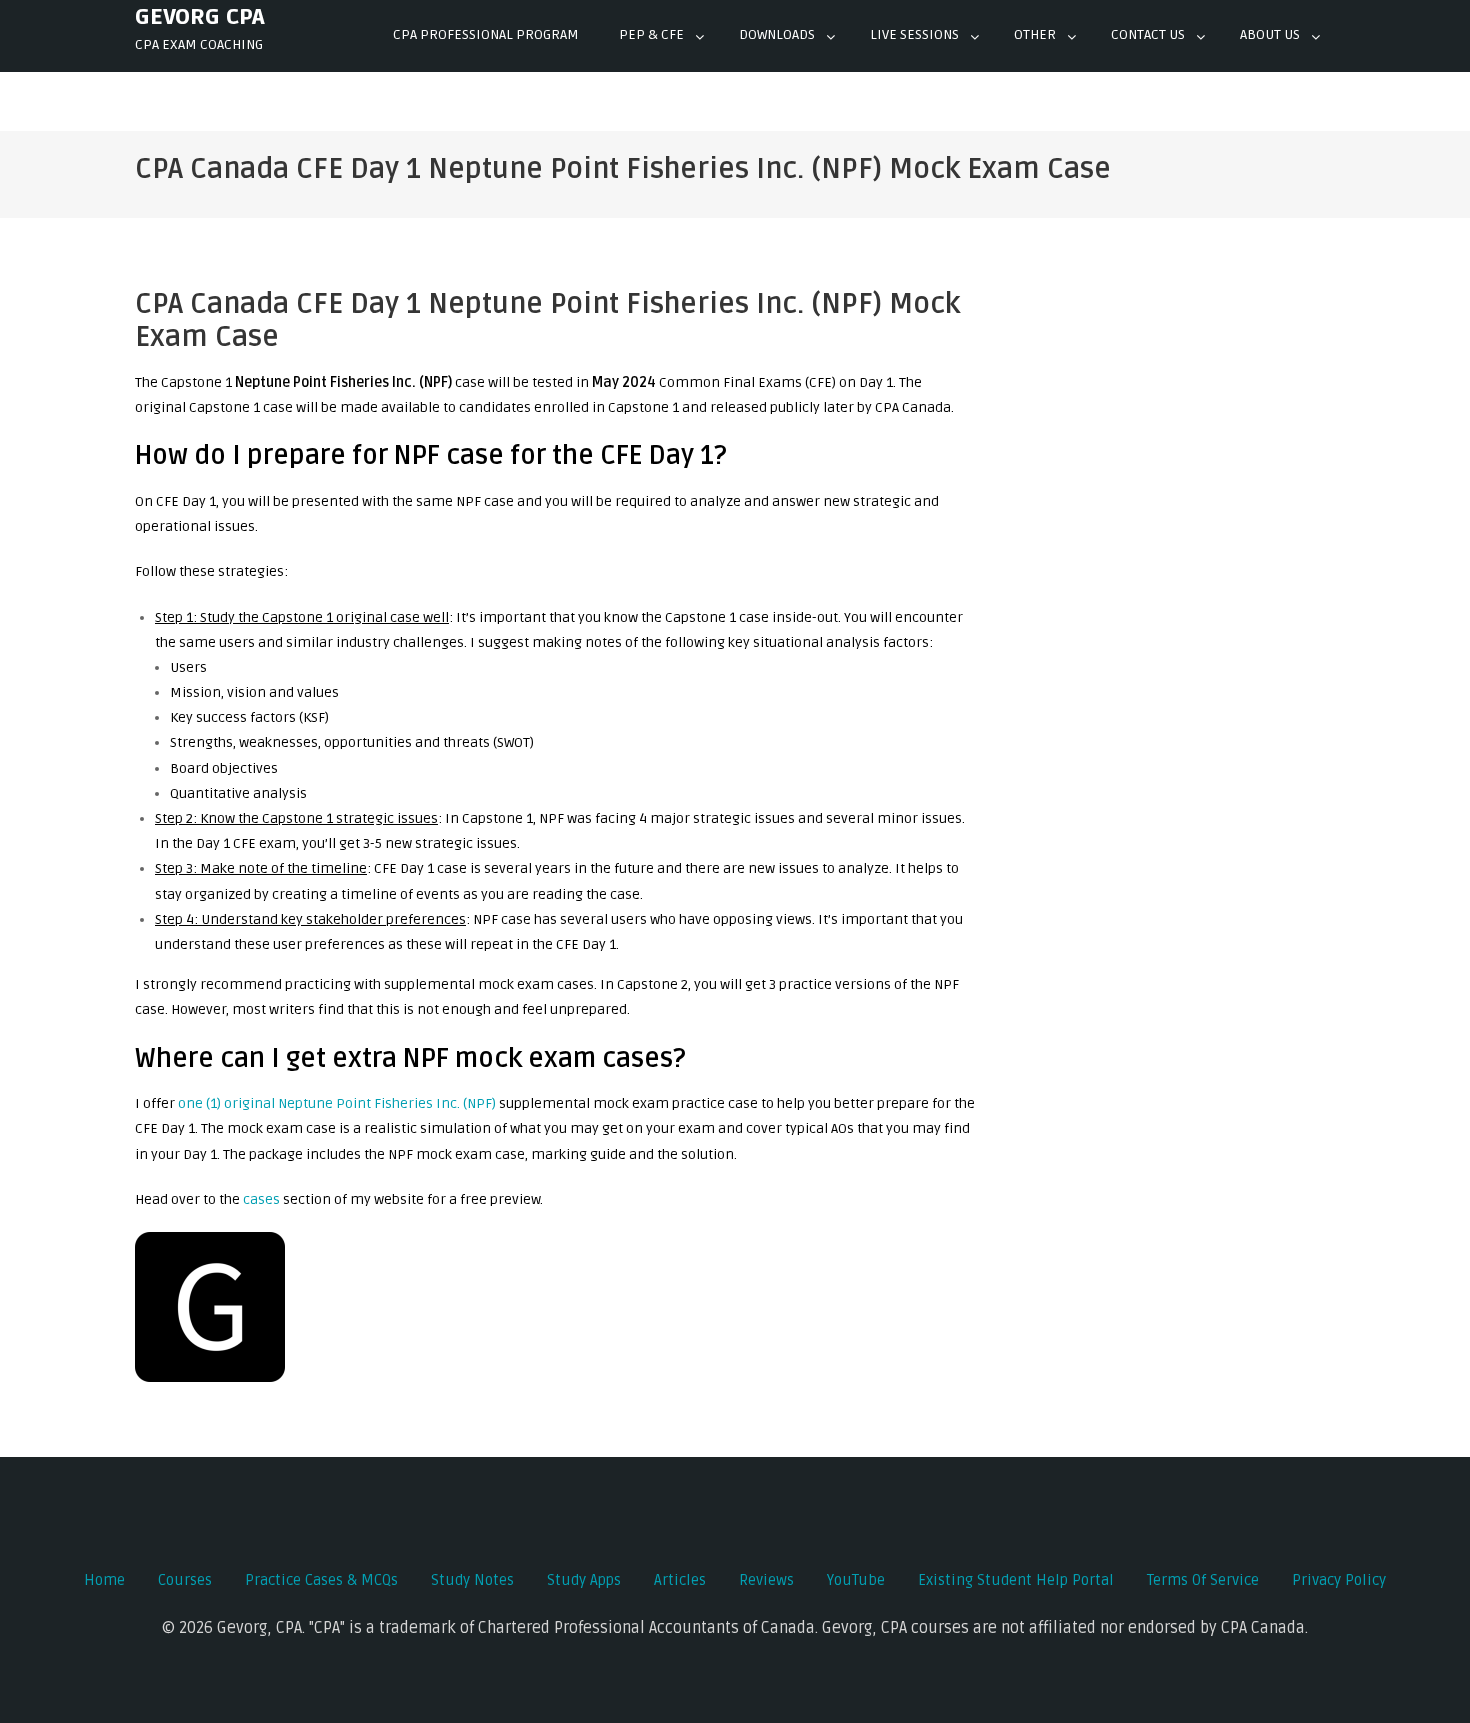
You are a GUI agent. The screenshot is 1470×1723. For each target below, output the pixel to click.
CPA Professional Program (486, 34)
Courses (185, 1580)
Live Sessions (914, 34)
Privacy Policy (1339, 1580)
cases (261, 1199)
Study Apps (584, 1580)
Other (1035, 34)
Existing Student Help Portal (1016, 1580)
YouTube (856, 1580)
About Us (1270, 34)
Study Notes (472, 1580)
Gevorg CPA (200, 17)
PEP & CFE (651, 34)
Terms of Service (1203, 1580)
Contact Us (1148, 34)
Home (104, 1580)
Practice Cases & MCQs (321, 1580)
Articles (680, 1580)
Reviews (766, 1580)
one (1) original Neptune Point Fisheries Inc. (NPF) (337, 1103)
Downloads (777, 34)
